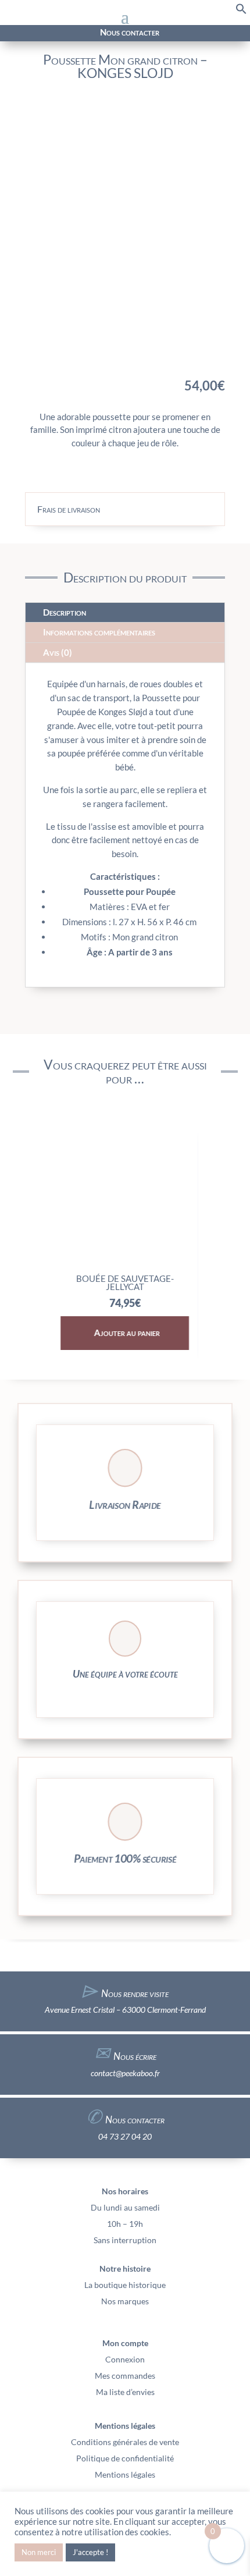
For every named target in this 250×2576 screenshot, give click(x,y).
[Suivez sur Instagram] (28, 33)
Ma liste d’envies (125, 2392)
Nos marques (125, 2301)
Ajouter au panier (127, 1333)
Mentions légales (125, 2474)
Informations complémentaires (99, 632)
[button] (241, 11)
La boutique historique (125, 2285)
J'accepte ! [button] (90, 2552)
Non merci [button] (39, 2552)
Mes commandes (125, 2376)
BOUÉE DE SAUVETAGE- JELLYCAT (125, 1282)
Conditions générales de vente (125, 2442)
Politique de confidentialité (125, 2458)
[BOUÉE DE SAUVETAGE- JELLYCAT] (125, 1263)
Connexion (125, 2359)
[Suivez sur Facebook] (15, 33)
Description (65, 612)
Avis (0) (58, 652)
